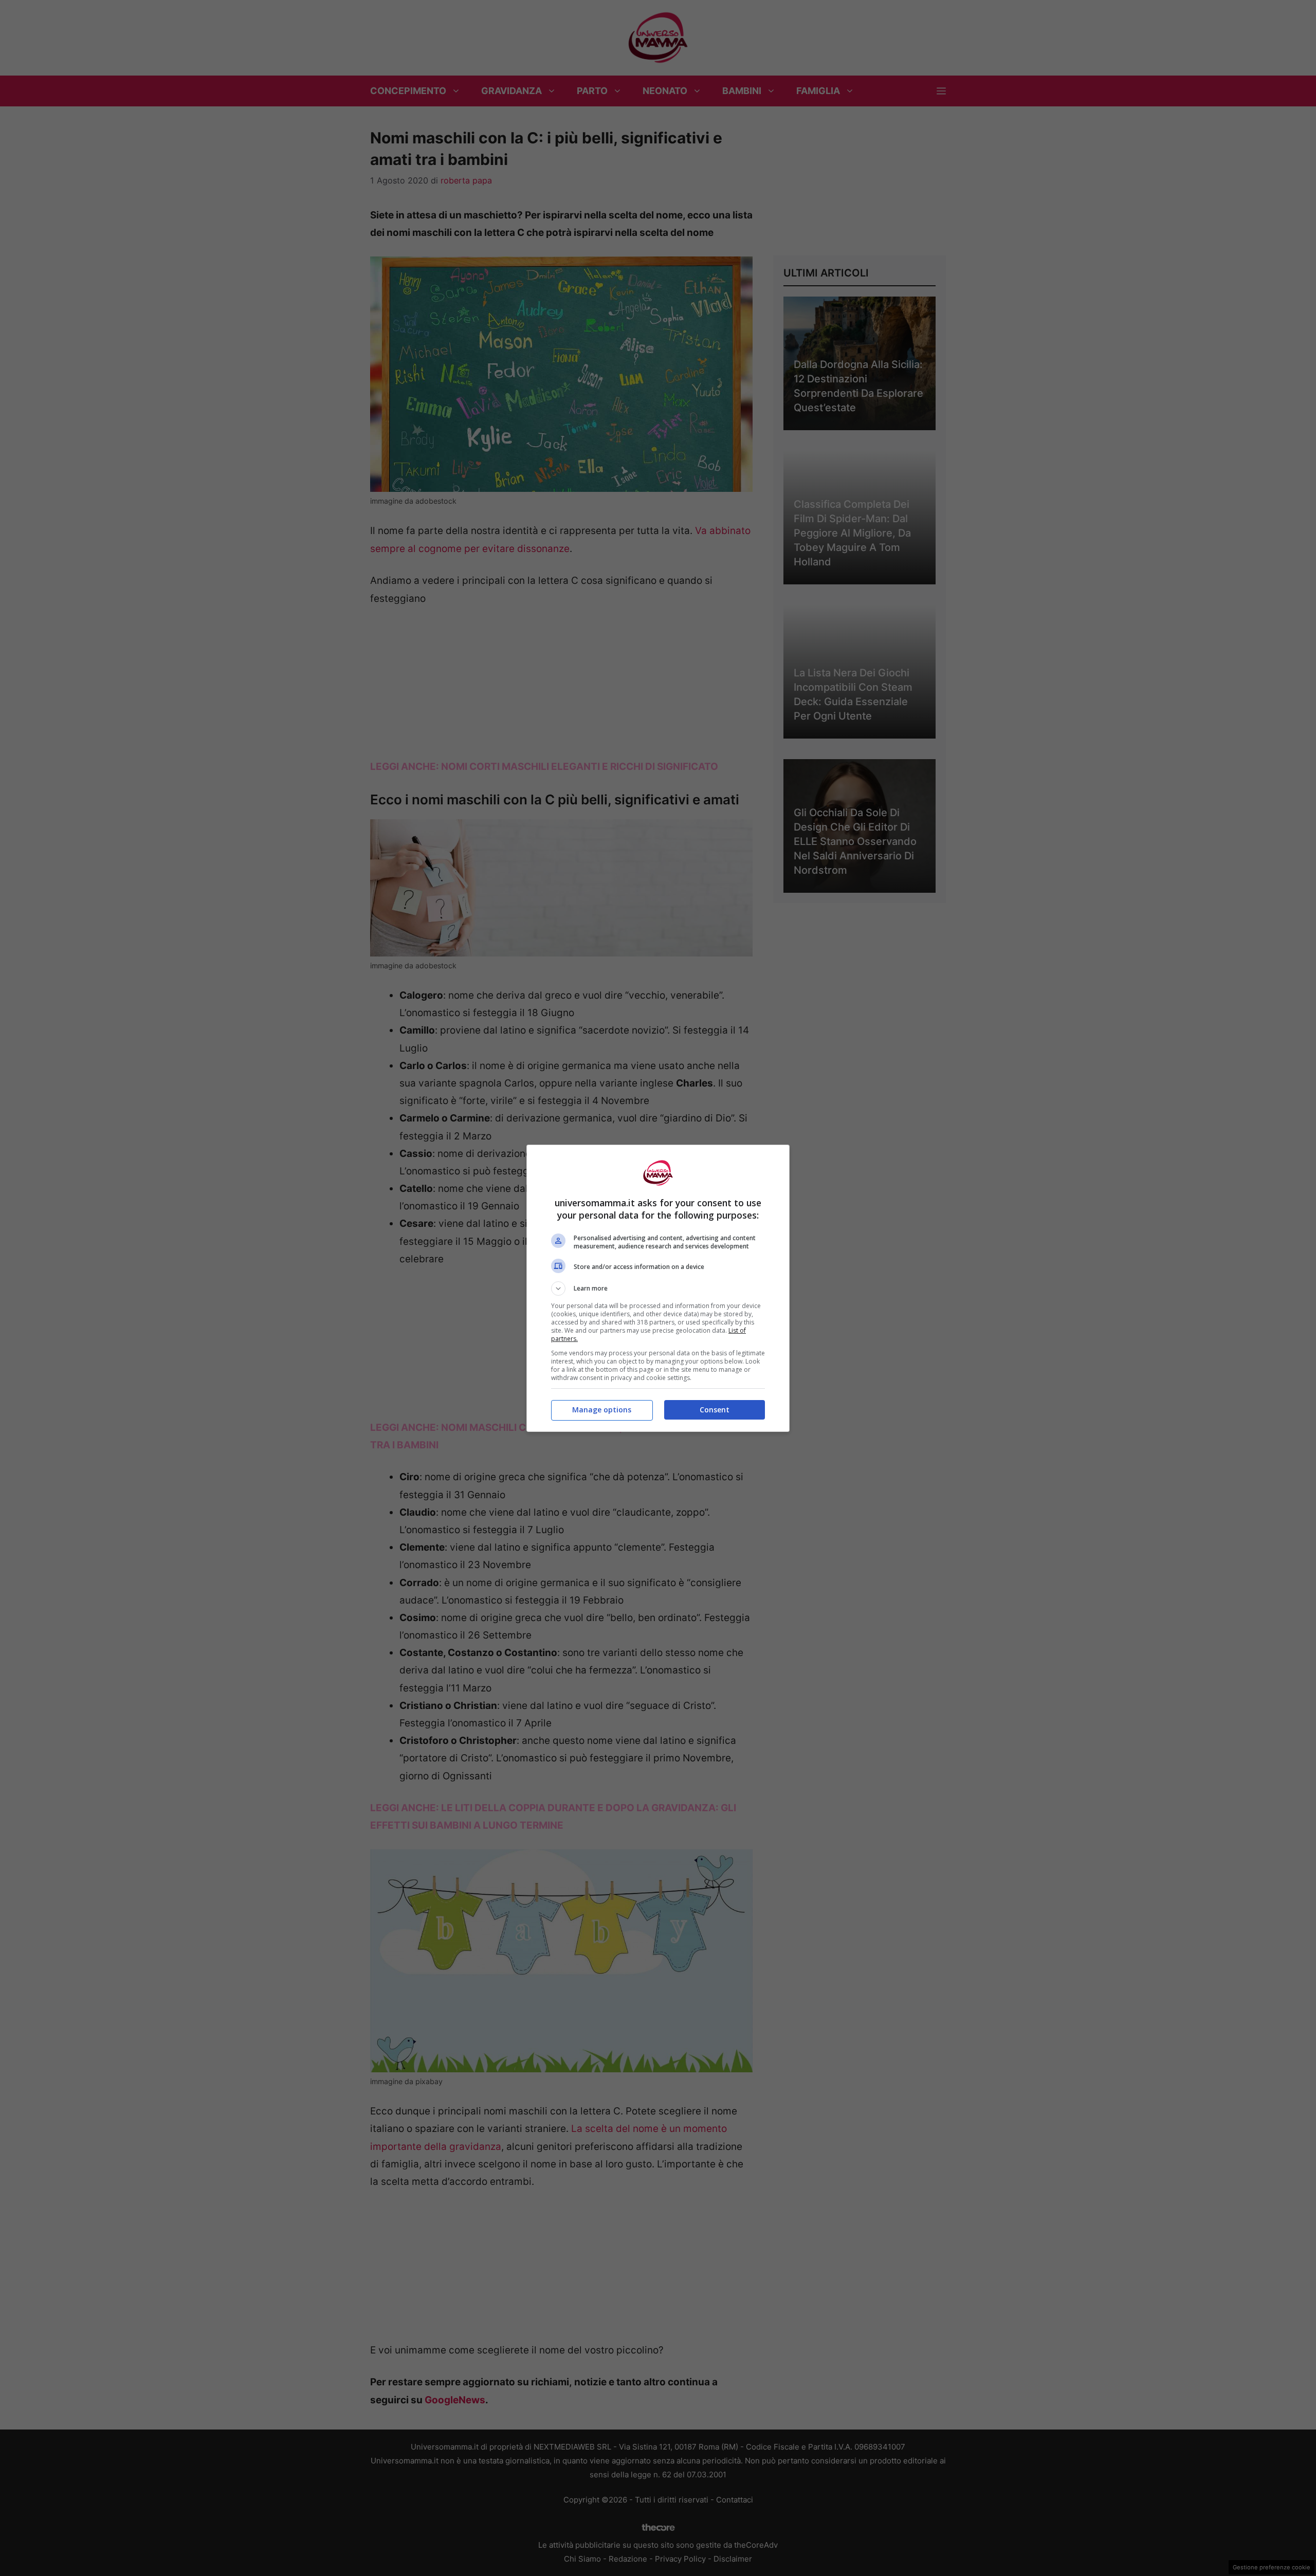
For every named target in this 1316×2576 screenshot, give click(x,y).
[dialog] (658, 1288)
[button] (658, 1289)
